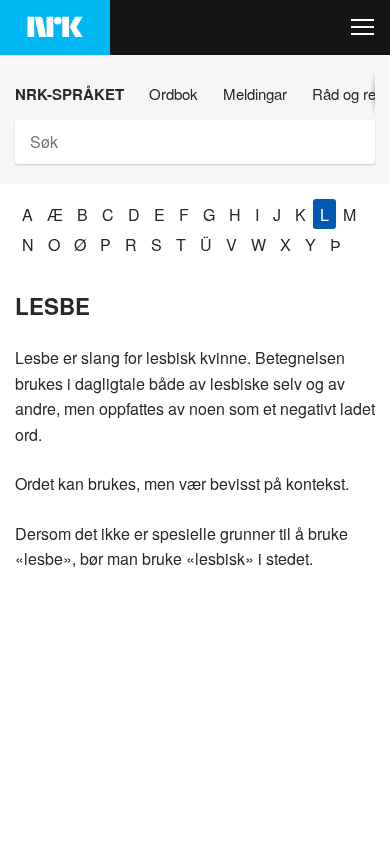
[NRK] (55, 27)
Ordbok (173, 93)
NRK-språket (69, 94)
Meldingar (255, 93)
